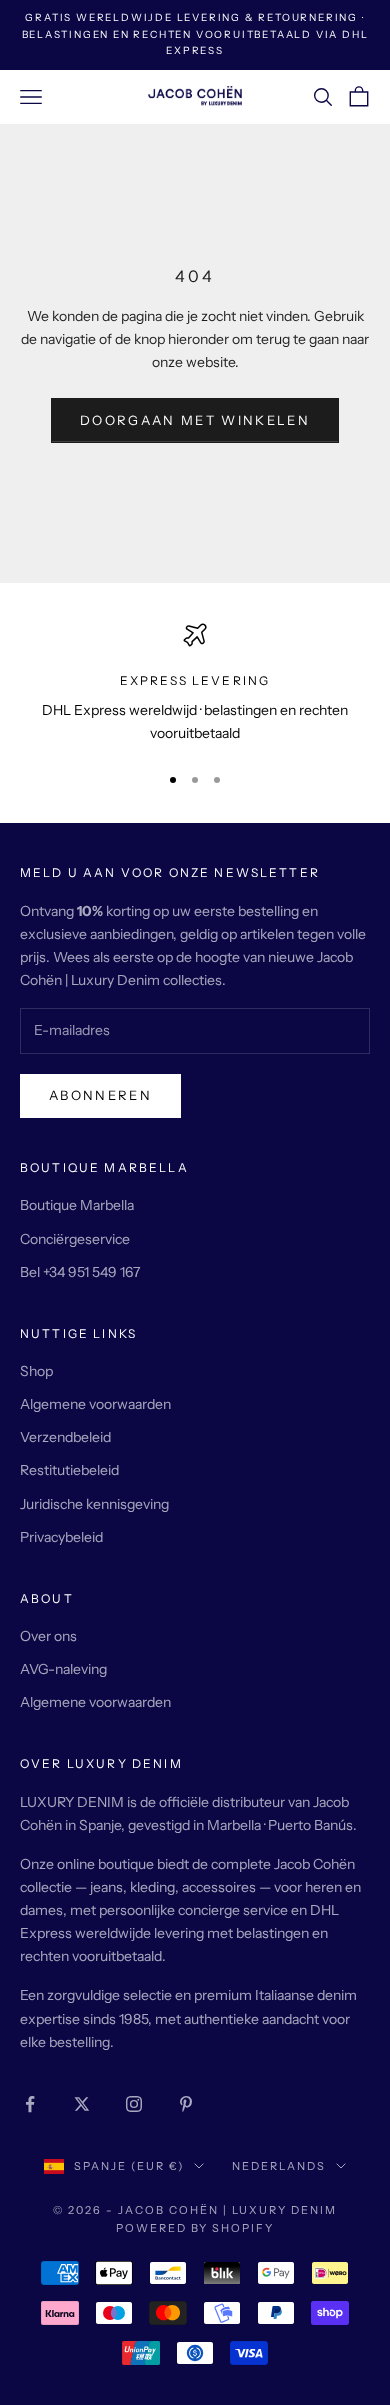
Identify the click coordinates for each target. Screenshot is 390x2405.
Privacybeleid (61, 1537)
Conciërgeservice (75, 1239)
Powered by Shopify (195, 2228)
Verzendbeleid (65, 1437)
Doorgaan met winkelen (195, 420)
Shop (36, 1371)
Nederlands (279, 2166)
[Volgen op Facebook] (30, 2104)
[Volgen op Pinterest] (186, 2104)
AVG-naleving (63, 1669)
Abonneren (100, 1095)
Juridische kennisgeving (94, 1504)
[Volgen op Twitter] (82, 2104)
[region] (195, 684)
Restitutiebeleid (69, 1470)
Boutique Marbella (77, 1205)
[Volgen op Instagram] (134, 2104)
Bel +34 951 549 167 (80, 1272)
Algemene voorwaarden (95, 1404)
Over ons (48, 1636)
